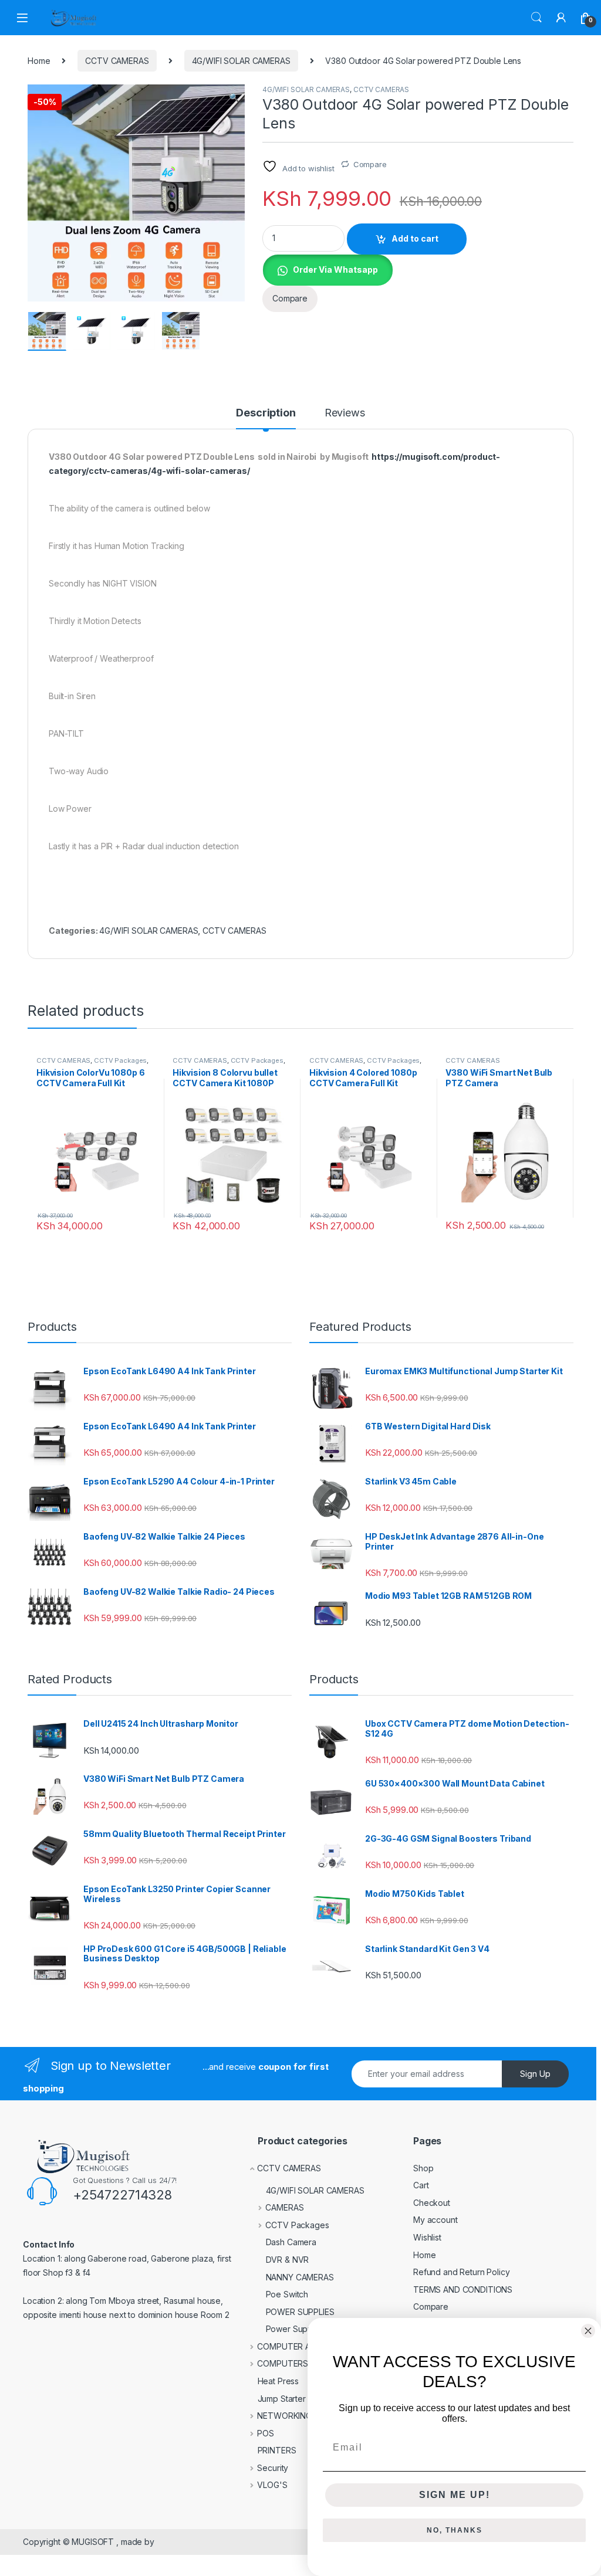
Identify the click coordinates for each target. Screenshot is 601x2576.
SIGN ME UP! (455, 2495)
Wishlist (427, 2237)
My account (435, 2220)
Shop (423, 2168)
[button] (234, 97)
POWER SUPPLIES (300, 2312)
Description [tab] (266, 413)
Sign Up (535, 2074)
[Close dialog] (588, 2331)
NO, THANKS (455, 2530)
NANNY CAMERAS (300, 2277)
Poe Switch (287, 2294)
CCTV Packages (120, 1060)
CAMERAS (284, 2207)
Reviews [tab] (345, 413)
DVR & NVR (288, 2260)
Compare (370, 164)
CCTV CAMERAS (117, 61)
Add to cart (415, 238)
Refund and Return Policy (462, 2272)
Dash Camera (291, 2242)
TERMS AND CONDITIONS (463, 2289)
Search (536, 18)
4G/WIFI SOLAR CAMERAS (241, 61)
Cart (421, 2185)
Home (39, 61)
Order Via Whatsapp (335, 270)
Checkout (432, 2203)
